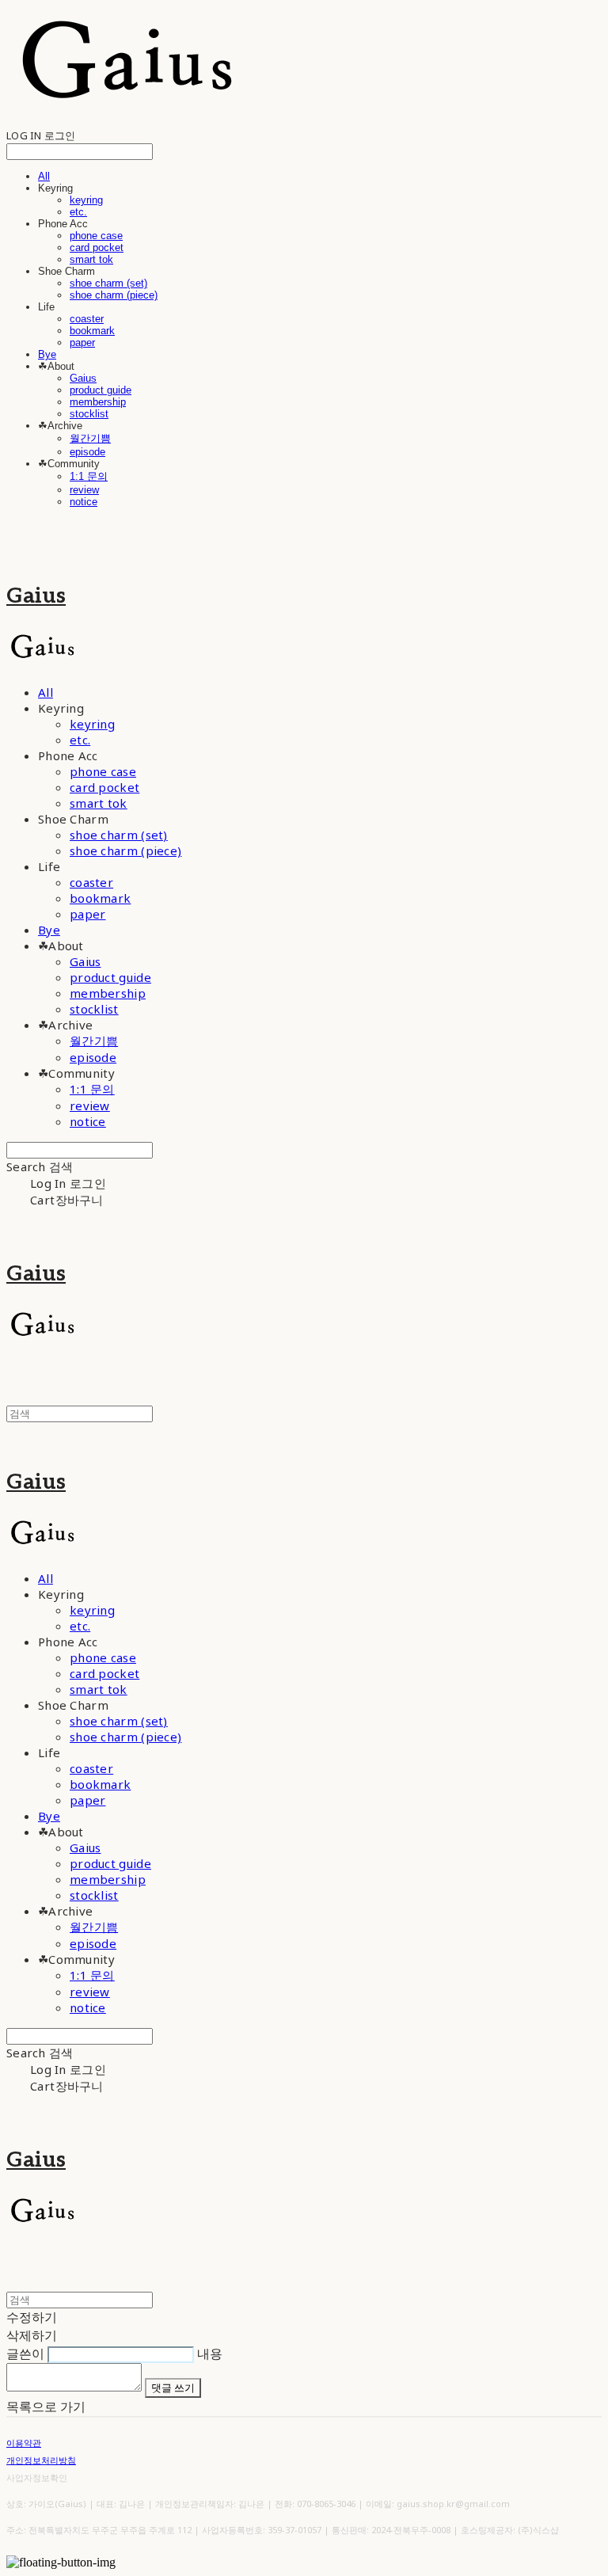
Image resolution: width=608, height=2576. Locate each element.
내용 (210, 2353)
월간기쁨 (90, 438)
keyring (86, 200)
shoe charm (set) (108, 283)
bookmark (92, 331)
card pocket (97, 247)
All (44, 176)
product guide (101, 390)
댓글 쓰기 (173, 2388)
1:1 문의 (89, 476)
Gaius (83, 378)
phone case (96, 236)
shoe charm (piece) (114, 295)
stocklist (89, 414)
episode (87, 452)
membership (98, 402)
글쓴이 (25, 2353)
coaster (87, 319)
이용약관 (24, 2443)
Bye (47, 354)
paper (82, 342)
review (84, 490)
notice (84, 502)
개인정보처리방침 (41, 2460)
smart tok (91, 259)
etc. (78, 212)
